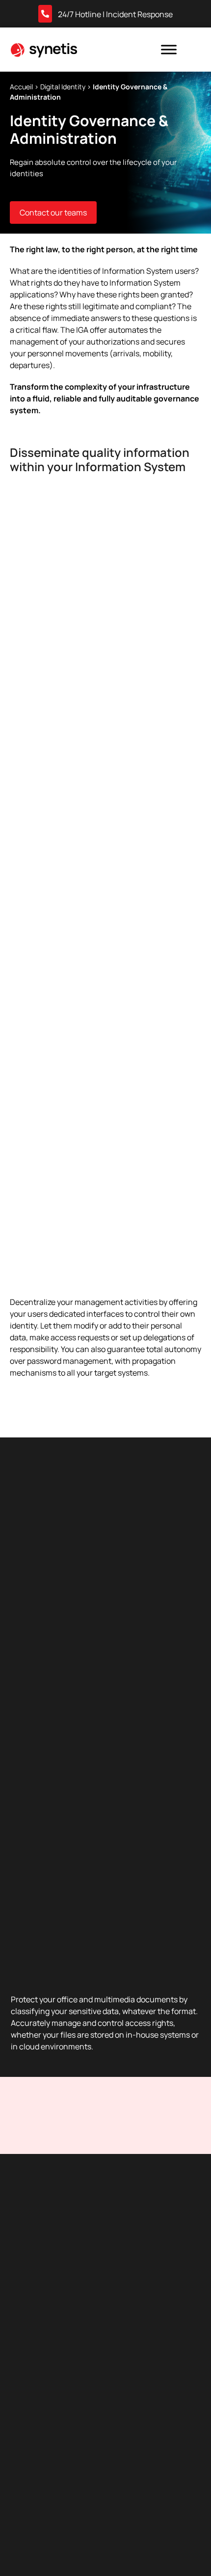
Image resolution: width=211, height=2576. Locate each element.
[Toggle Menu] (169, 49)
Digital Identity (63, 87)
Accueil (21, 87)
